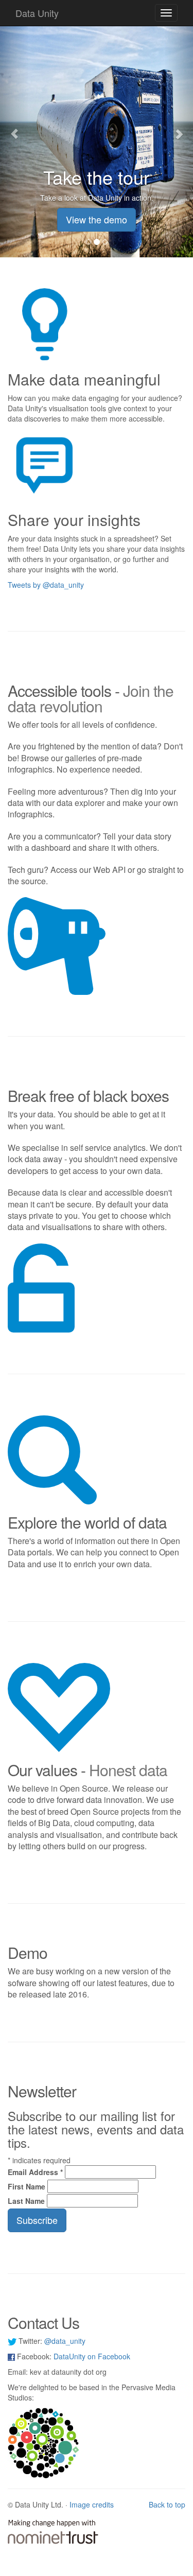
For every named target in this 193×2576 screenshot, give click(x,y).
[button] (14, 129)
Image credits (92, 2504)
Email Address (35, 2172)
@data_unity (65, 2341)
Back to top (167, 2504)
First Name (27, 2186)
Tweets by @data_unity (46, 585)
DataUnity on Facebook (92, 2356)
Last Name (26, 2201)
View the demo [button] (97, 219)
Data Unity (37, 13)
